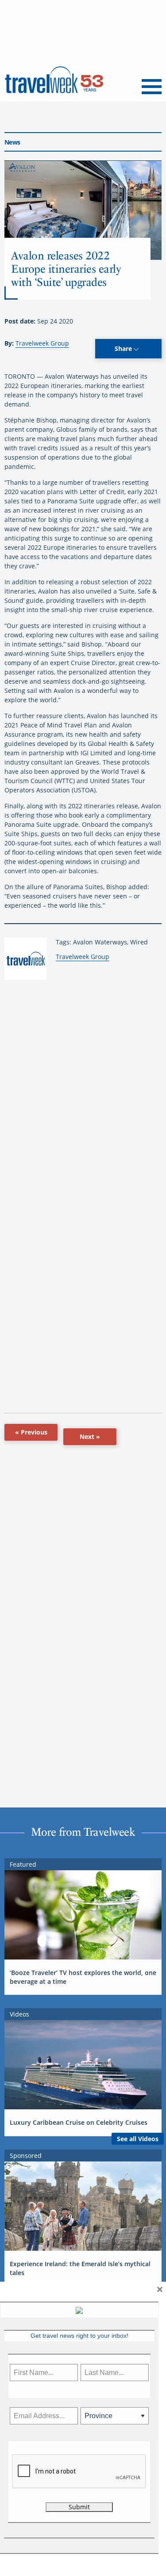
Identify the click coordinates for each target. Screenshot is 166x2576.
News (12, 142)
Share (124, 348)
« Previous (31, 1432)
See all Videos (138, 2139)
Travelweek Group (42, 343)
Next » (90, 1436)
